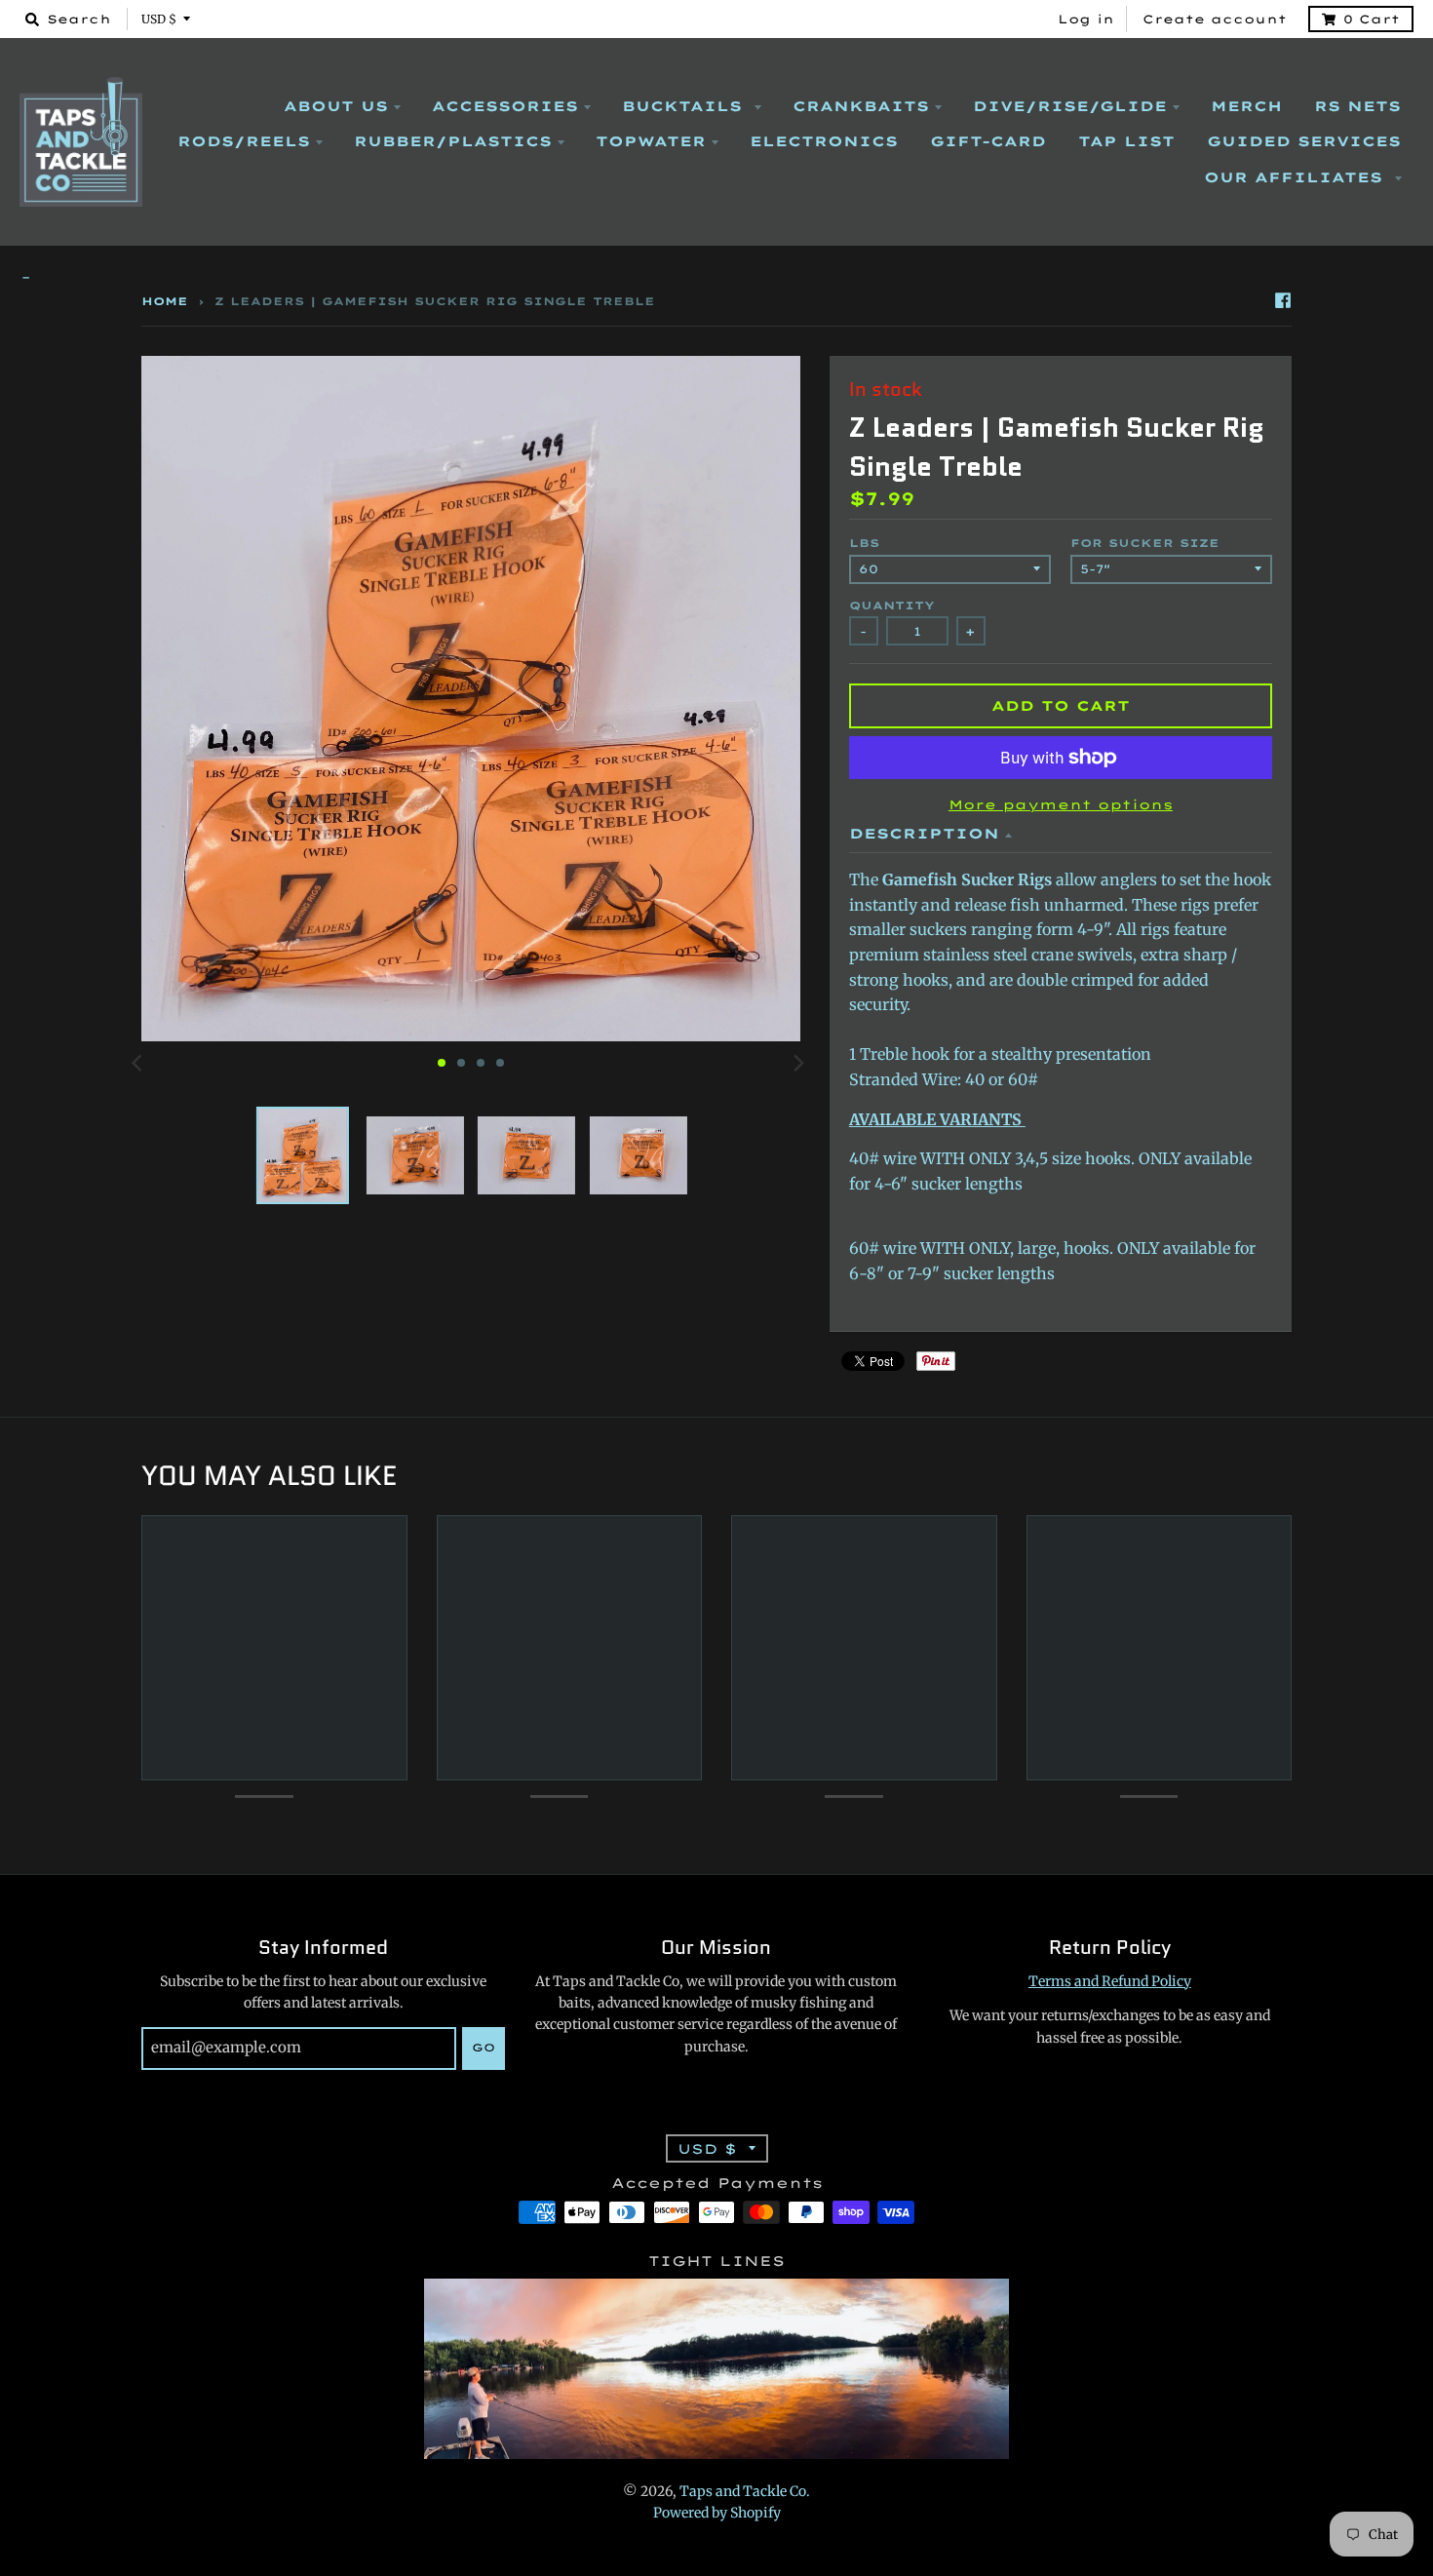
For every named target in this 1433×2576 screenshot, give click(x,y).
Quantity (892, 605)
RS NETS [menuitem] (1357, 106)
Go (484, 2048)
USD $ (159, 19)
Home (165, 301)
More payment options (1061, 804)
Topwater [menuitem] (651, 141)
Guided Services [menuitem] (1304, 141)
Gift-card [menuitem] (988, 141)
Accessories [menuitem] (505, 106)
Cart (1372, 19)
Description (924, 834)
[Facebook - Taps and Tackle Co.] (1283, 300)
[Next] (798, 1063)
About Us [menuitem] (336, 106)
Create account (1215, 19)
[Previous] (139, 1063)
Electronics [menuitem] (824, 141)
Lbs (864, 543)
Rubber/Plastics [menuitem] (453, 141)
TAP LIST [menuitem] (1126, 141)
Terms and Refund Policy (1110, 1981)
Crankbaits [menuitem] (861, 106)
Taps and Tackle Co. (745, 2491)
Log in (1086, 19)
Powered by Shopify (717, 2513)
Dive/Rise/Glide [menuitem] (1070, 106)
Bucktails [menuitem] (685, 106)
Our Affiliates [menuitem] (1297, 177)
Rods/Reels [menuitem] (244, 141)
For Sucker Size (1145, 543)
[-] (716, 278)
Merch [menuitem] (1246, 106)
